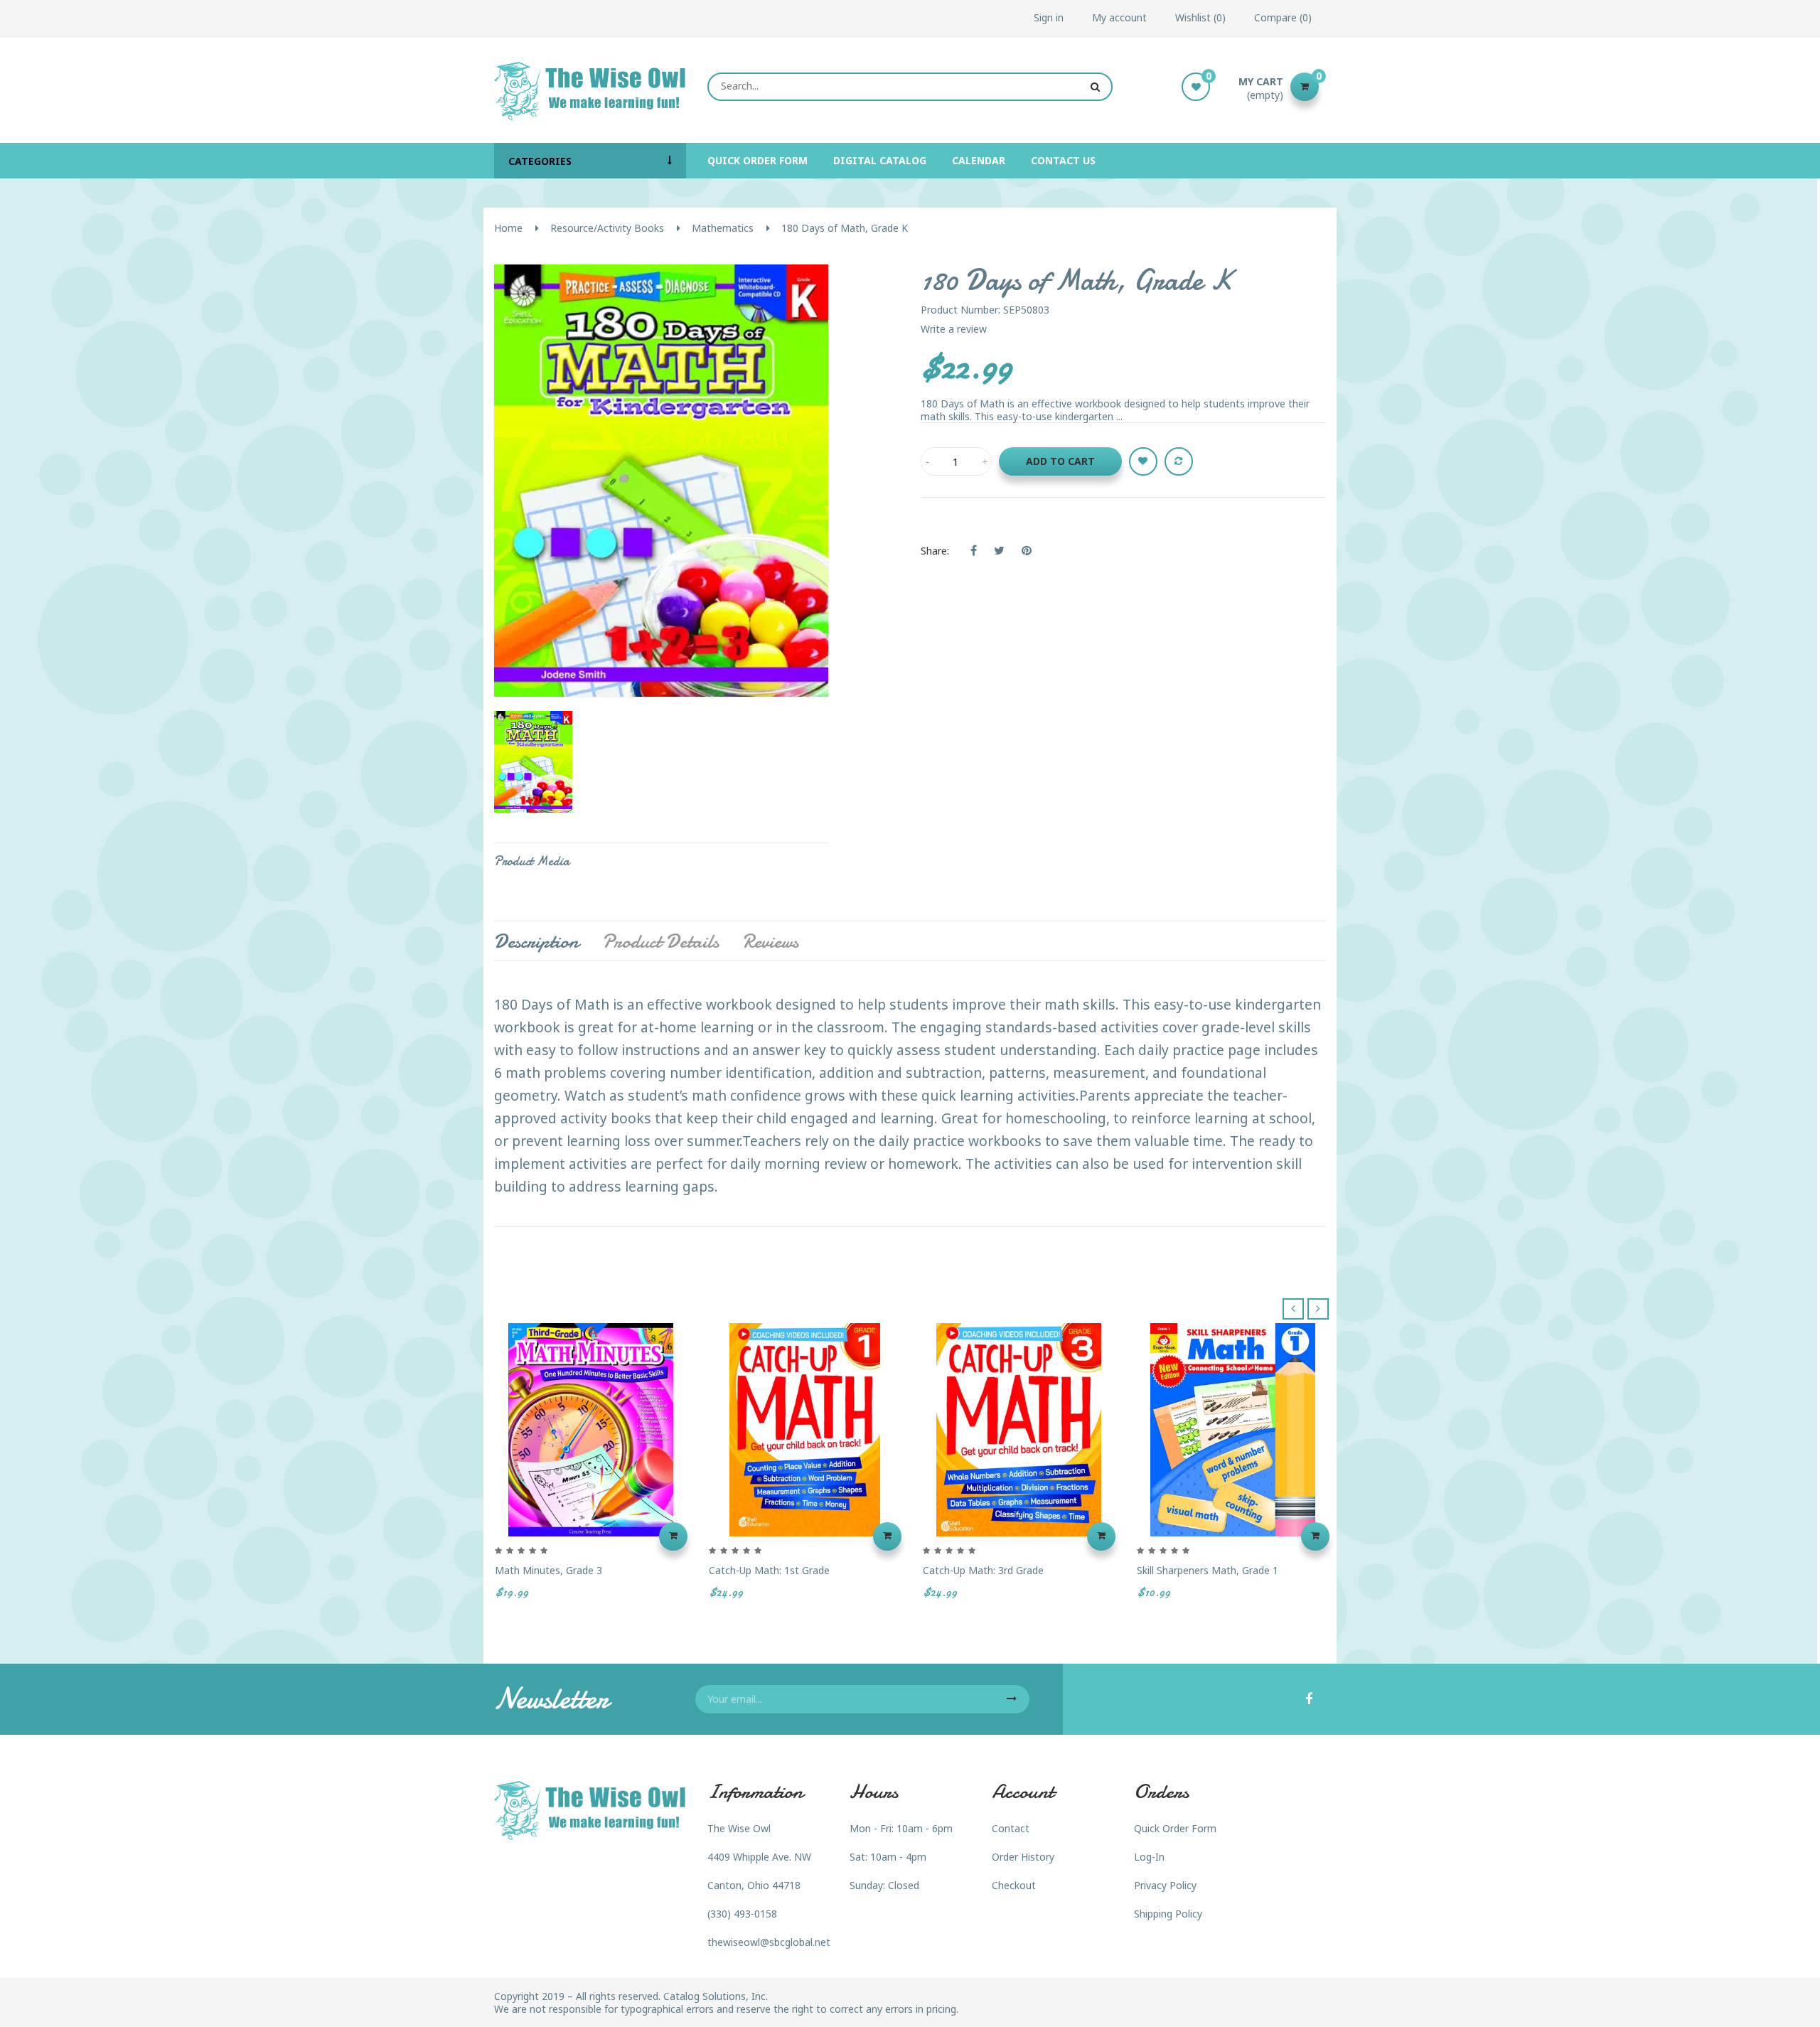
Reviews (770, 941)
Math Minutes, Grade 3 (548, 1570)
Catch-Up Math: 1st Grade (769, 1570)
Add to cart (1060, 461)
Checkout (1014, 1885)
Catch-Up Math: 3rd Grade (983, 1570)
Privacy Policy (1165, 1885)
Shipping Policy (1168, 1914)
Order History (1023, 1857)
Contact (1011, 1828)
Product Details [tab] (660, 941)
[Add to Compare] (1179, 461)
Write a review (954, 329)
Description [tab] (536, 941)
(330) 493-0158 (742, 1914)
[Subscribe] (1012, 1699)
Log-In (1149, 1857)
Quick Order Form (1175, 1828)
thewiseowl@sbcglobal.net (769, 1942)
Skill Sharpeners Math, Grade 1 (1208, 1570)
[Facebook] (1309, 1700)
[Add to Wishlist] (1143, 461)
